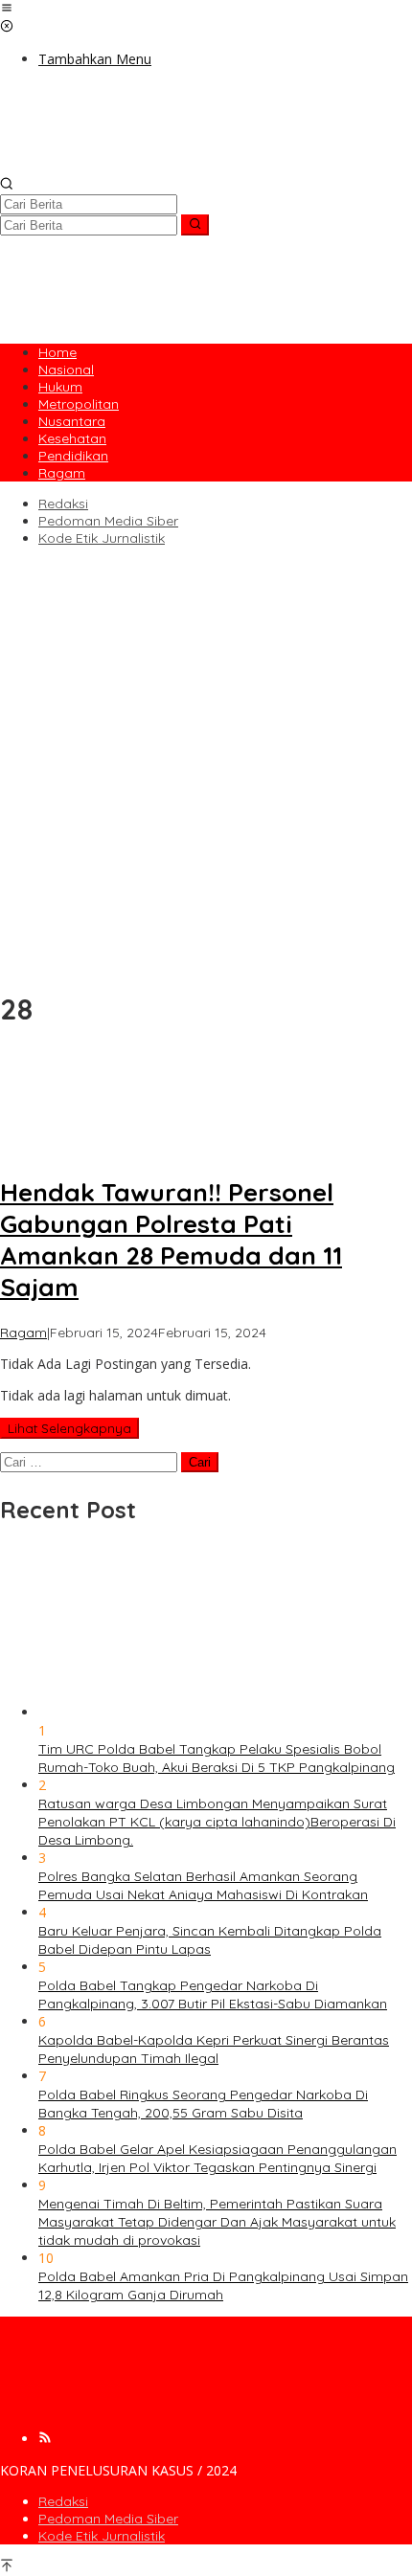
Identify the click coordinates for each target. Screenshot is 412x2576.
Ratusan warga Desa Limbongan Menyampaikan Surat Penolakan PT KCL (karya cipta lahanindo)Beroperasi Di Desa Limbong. (217, 1822)
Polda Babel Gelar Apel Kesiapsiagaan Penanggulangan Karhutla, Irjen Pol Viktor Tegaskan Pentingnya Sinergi (217, 2158)
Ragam (23, 1333)
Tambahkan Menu (95, 59)
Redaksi (63, 2501)
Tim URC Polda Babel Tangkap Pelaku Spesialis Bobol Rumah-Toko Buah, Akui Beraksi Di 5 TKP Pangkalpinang (217, 1758)
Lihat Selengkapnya (69, 1428)
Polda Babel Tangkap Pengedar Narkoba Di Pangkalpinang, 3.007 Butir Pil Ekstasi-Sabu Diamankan (213, 1994)
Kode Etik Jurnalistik (102, 2536)
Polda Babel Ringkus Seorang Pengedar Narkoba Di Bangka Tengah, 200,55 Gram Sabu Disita (203, 2104)
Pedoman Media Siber (108, 2519)
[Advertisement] (206, 766)
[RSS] (45, 2439)
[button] (195, 225)
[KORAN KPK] (206, 167)
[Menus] (7, 9)
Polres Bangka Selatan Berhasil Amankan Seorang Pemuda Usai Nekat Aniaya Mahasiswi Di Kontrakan (203, 1885)
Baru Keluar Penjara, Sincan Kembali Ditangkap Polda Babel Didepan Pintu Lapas (210, 1940)
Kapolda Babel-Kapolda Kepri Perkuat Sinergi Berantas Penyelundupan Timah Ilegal (214, 2049)
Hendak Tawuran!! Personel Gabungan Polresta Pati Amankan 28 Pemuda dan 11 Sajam (171, 1240)
